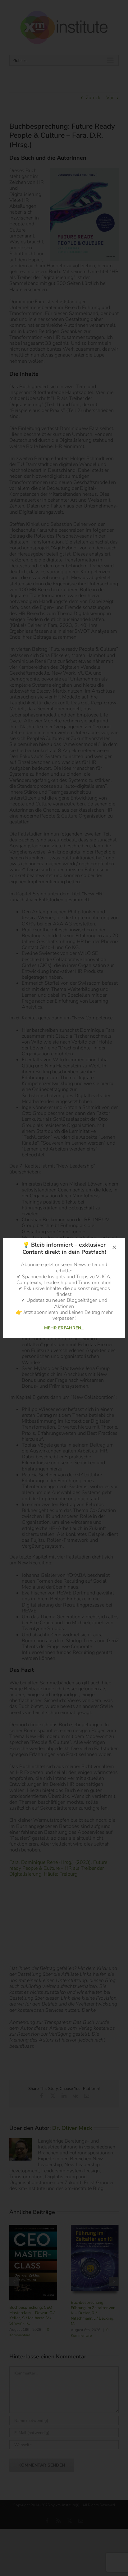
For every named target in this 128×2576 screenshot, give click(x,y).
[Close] (114, 1247)
